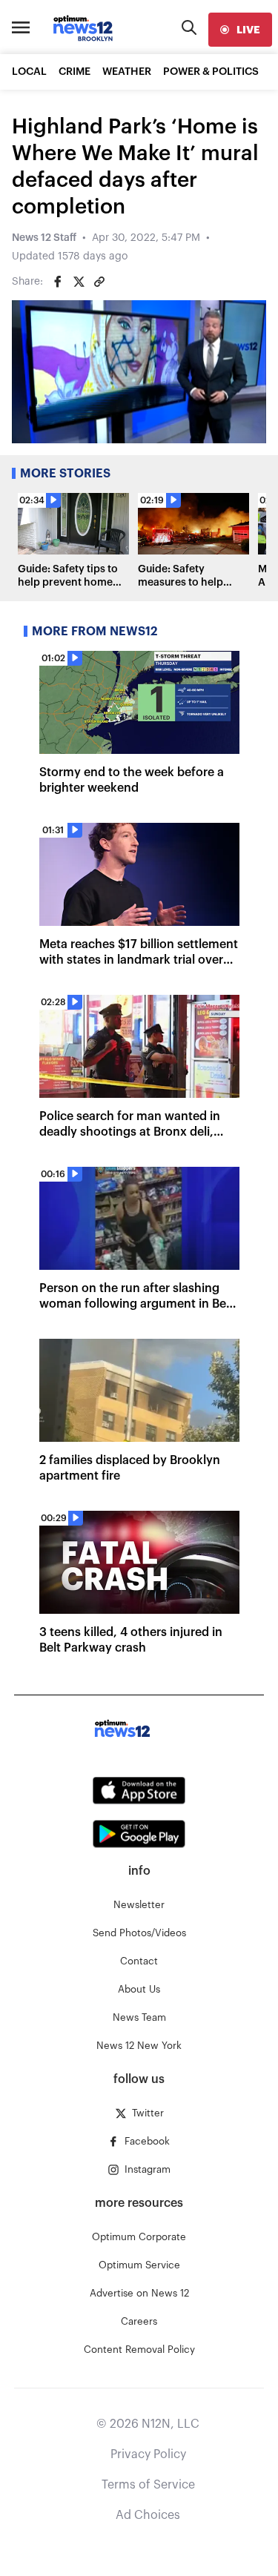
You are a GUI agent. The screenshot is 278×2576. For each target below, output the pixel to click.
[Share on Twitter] (79, 282)
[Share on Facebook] (58, 282)
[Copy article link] (99, 282)
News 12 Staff (44, 238)
